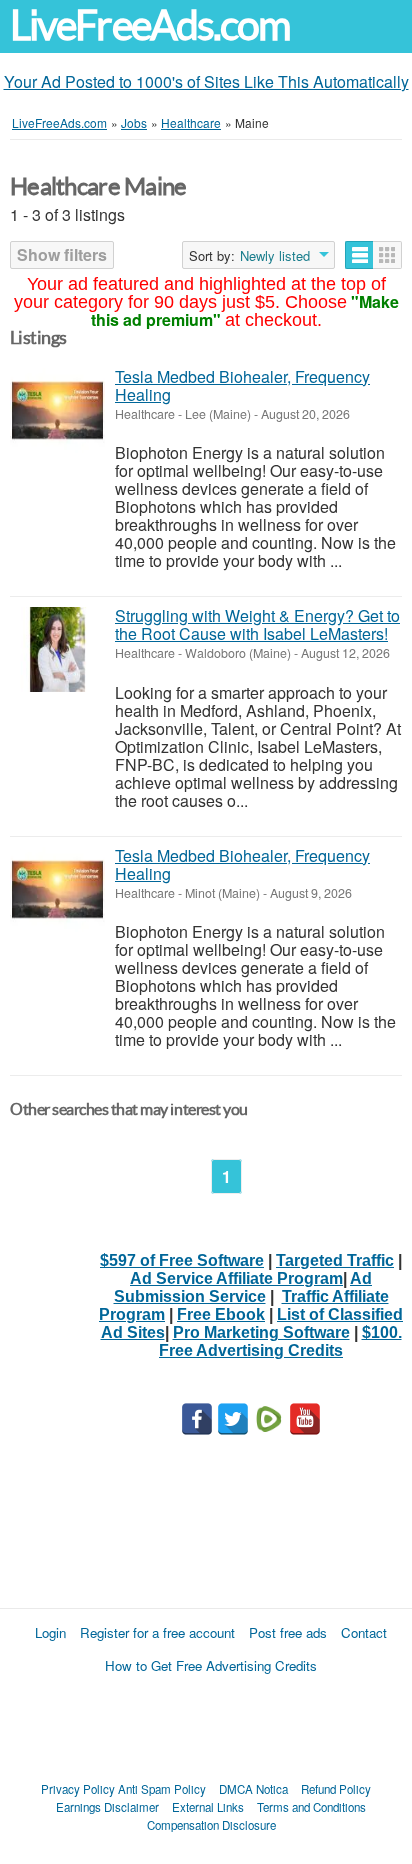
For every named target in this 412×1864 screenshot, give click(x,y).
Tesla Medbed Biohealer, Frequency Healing (242, 385)
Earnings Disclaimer (107, 1807)
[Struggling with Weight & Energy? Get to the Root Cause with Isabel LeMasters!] (57, 649)
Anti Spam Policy (162, 1789)
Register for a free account (157, 1632)
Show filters (62, 254)
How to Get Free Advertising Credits (211, 1665)
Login (50, 1632)
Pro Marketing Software (261, 1332)
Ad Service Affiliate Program (236, 1278)
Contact (364, 1632)
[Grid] (387, 255)
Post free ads (288, 1632)
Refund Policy (336, 1789)
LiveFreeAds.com (150, 25)
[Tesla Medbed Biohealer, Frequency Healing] (57, 410)
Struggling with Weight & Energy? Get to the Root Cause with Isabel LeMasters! (257, 624)
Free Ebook (221, 1314)
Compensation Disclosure (211, 1825)
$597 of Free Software (182, 1260)
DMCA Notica (253, 1789)
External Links (208, 1807)
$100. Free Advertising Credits (280, 1341)
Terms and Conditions (311, 1807)
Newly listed (275, 256)
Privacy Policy (78, 1789)
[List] (359, 255)
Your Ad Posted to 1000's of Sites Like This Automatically (206, 81)
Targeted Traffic (335, 1260)
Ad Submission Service (243, 1287)
